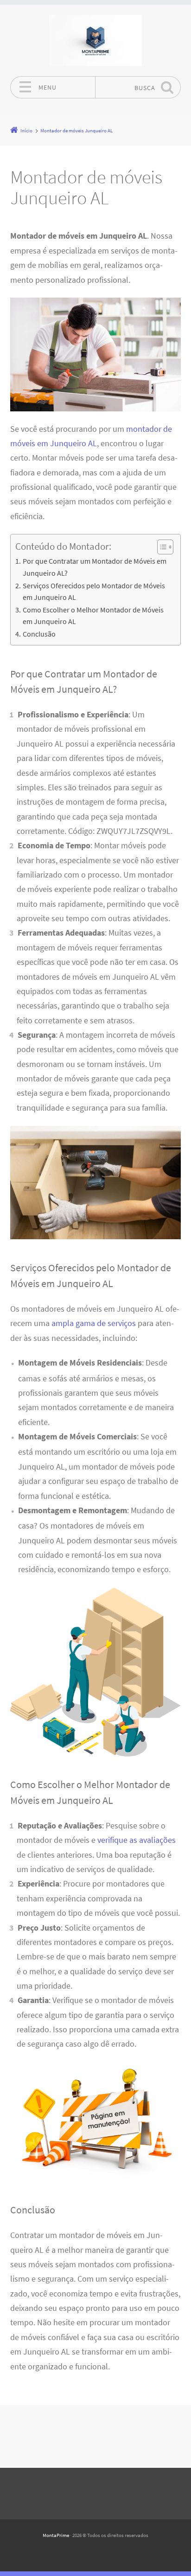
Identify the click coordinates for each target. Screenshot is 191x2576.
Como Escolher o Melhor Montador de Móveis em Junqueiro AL (93, 616)
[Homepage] (95, 40)
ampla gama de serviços (94, 1323)
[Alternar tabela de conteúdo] (161, 547)
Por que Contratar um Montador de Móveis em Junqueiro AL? (95, 567)
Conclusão (39, 634)
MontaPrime (56, 2535)
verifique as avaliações (137, 1840)
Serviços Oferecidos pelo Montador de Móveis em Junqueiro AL (94, 592)
